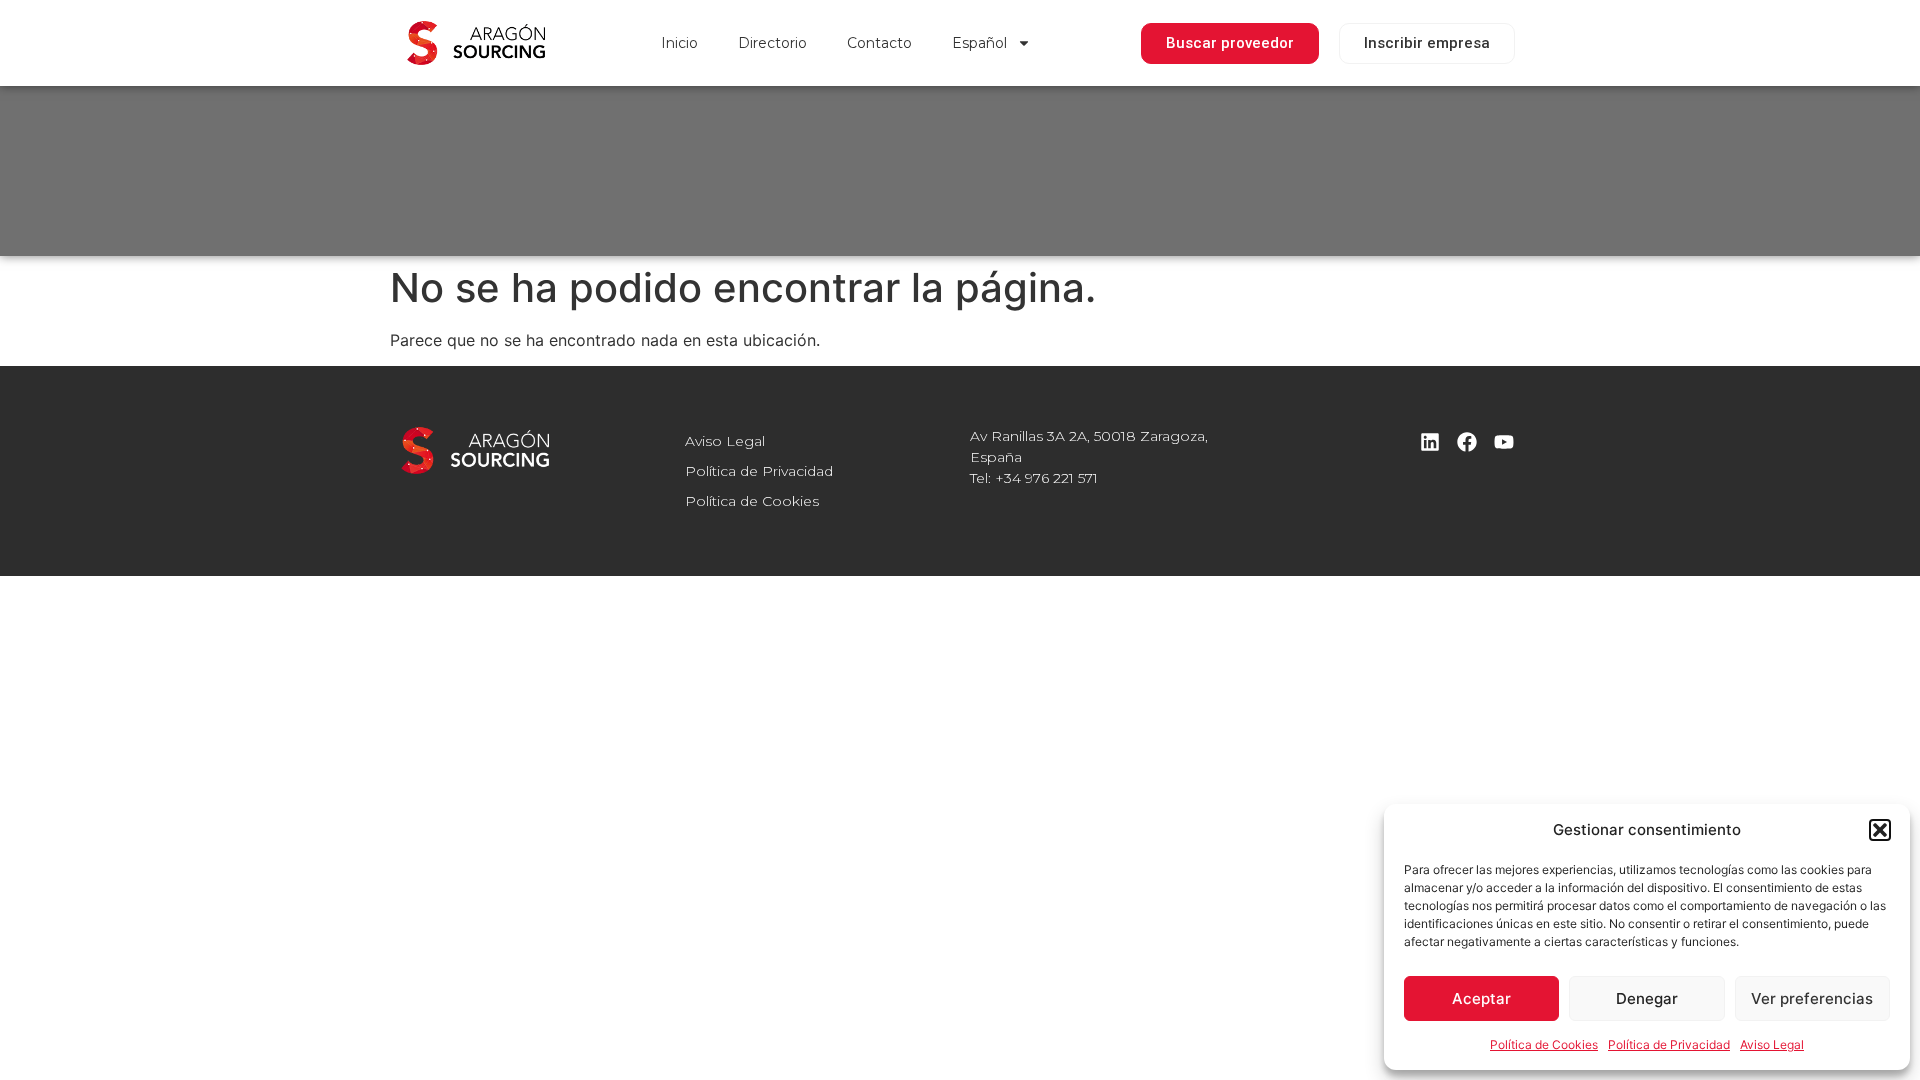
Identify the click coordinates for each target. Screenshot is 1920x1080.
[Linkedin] (1430, 442)
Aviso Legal (1772, 1044)
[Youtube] (1504, 442)
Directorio (772, 43)
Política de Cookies (1544, 1044)
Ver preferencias (1812, 998)
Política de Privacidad (1669, 1044)
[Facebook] (1467, 442)
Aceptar (1481, 998)
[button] (1880, 830)
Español (979, 43)
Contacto (879, 43)
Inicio (679, 43)
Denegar (1647, 998)
